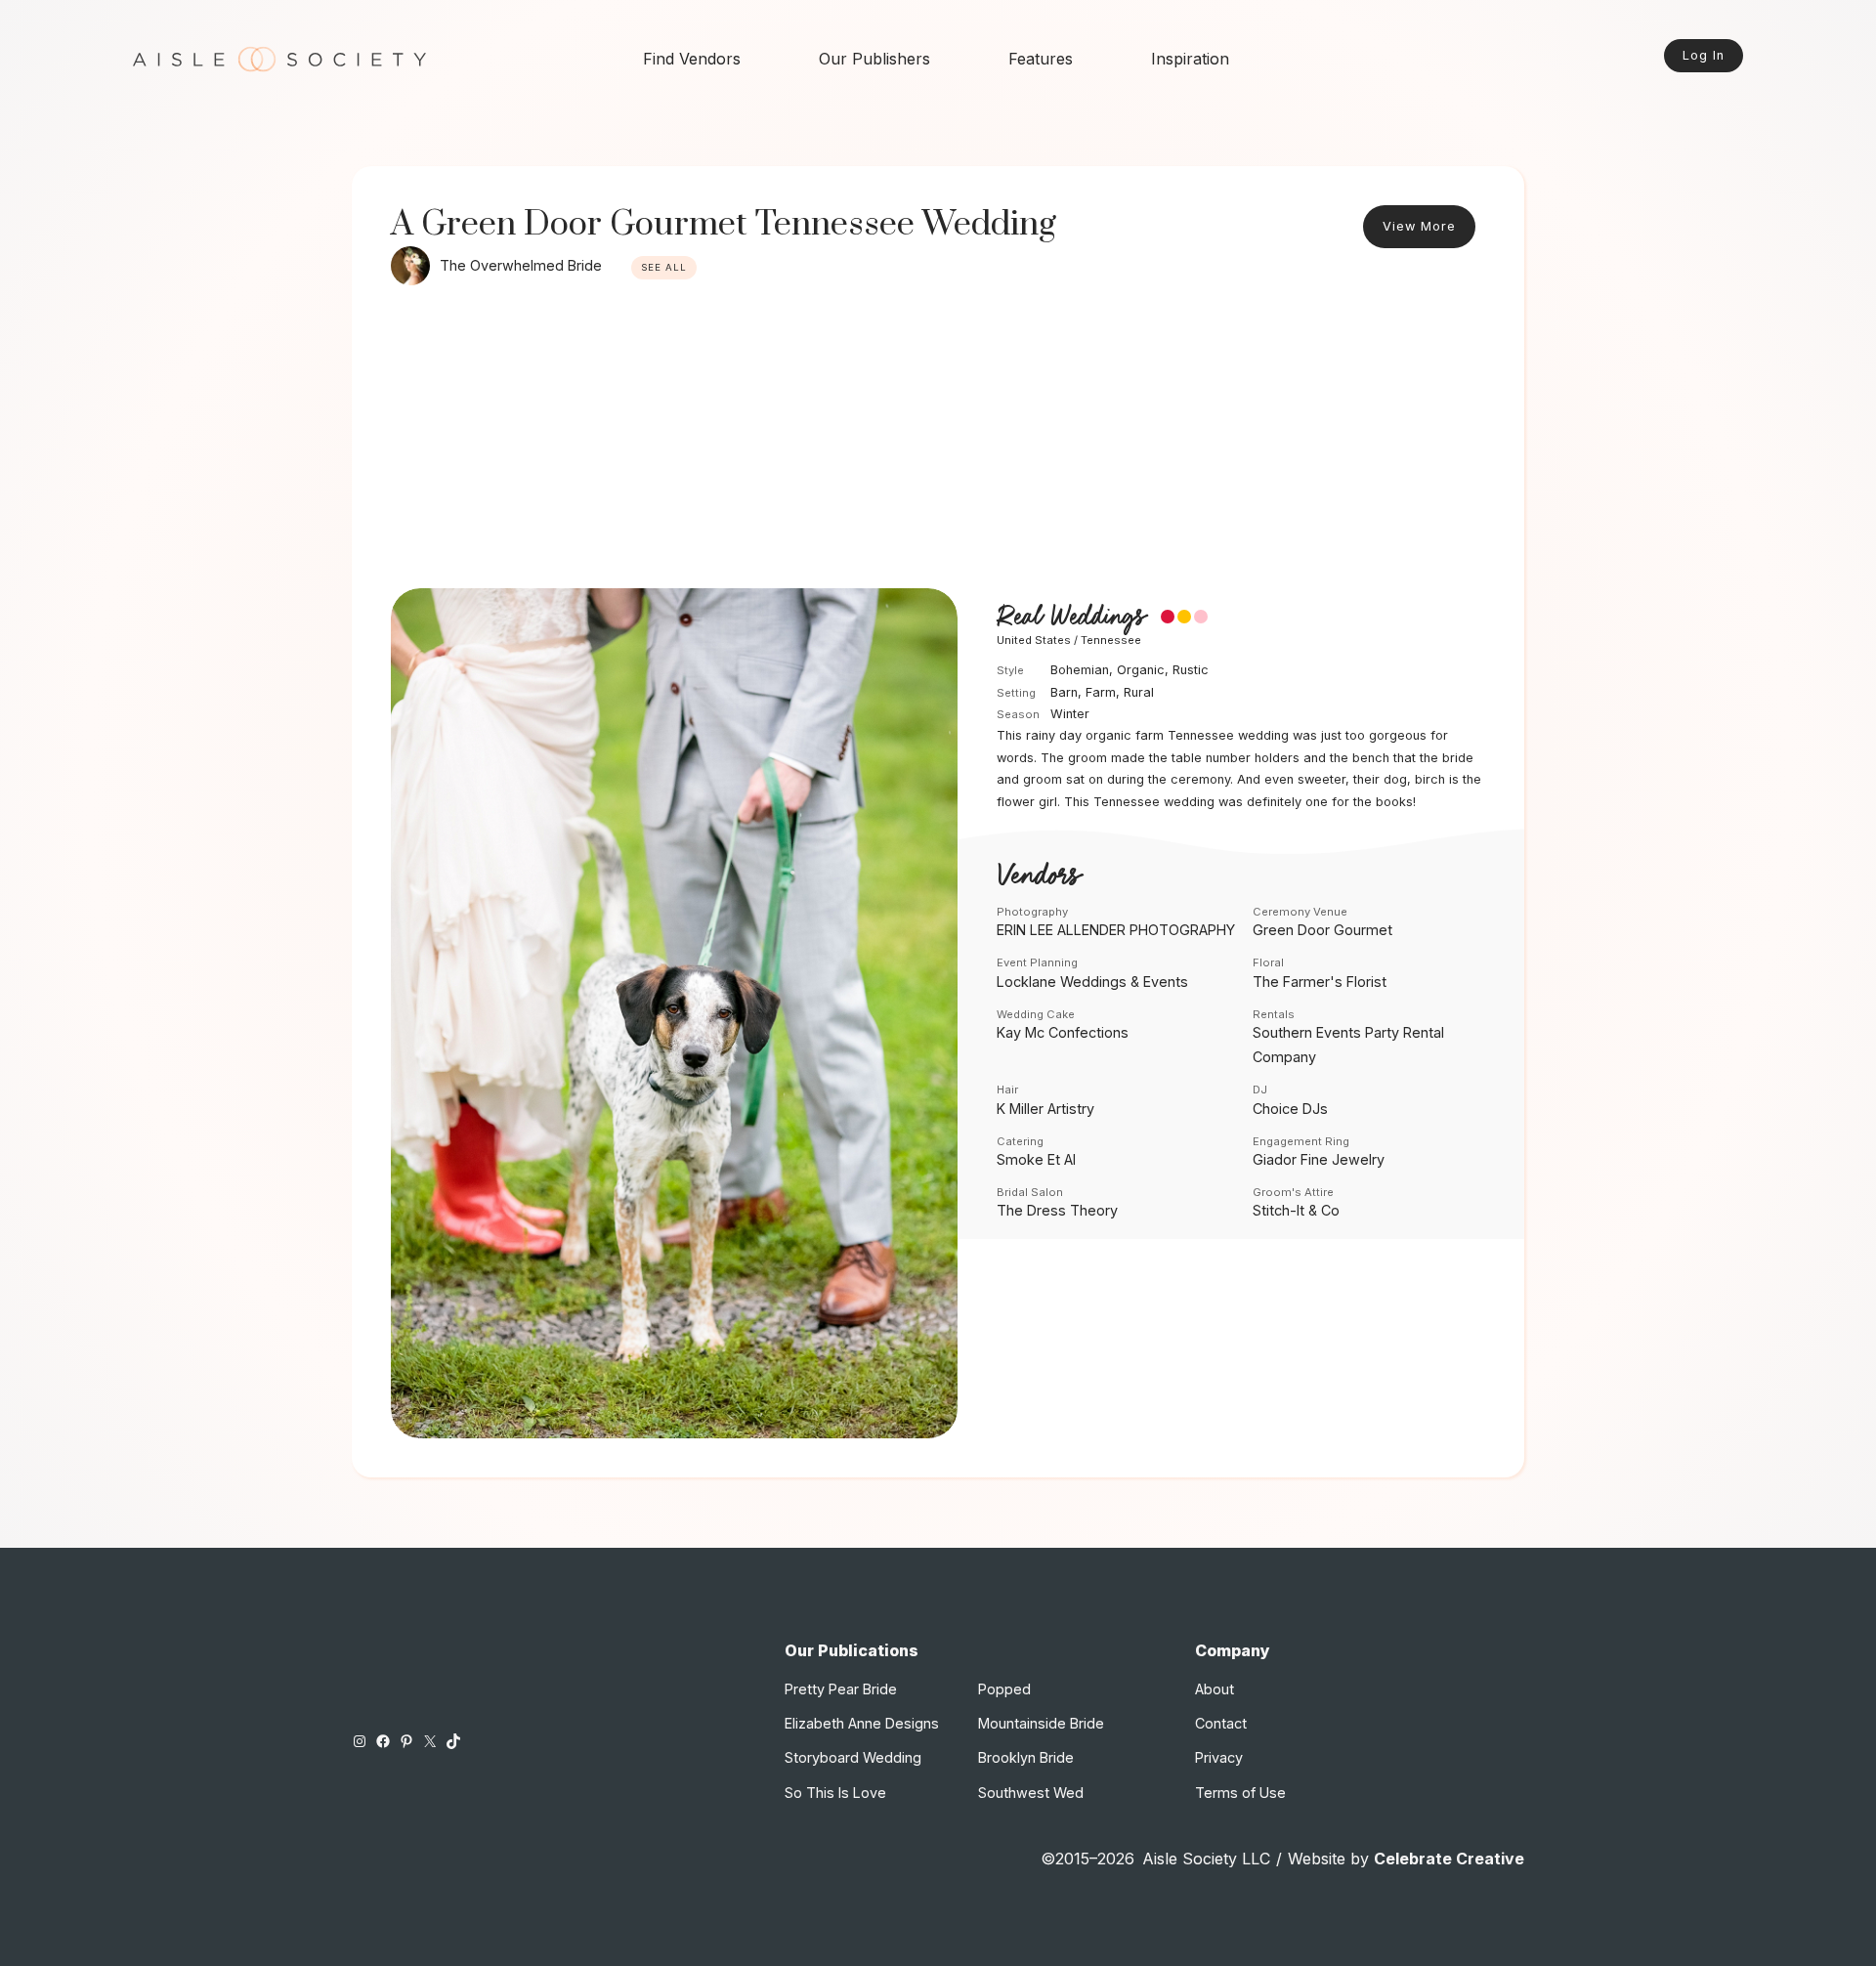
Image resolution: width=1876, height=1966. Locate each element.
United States (1034, 640)
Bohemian (1080, 670)
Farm (1101, 692)
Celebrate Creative (1449, 1859)
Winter (1070, 714)
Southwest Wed (1031, 1793)
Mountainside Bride (1041, 1723)
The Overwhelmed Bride (521, 265)
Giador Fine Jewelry (1319, 1159)
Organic (1141, 670)
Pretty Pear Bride (841, 1689)
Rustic (1191, 670)
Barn (1064, 692)
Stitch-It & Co (1296, 1210)
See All (664, 267)
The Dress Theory (1057, 1210)
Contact (1221, 1723)
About (1215, 1689)
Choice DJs (1290, 1109)
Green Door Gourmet (1322, 930)
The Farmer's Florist (1320, 982)
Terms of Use (1240, 1793)
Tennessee (1111, 640)
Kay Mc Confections (1063, 1032)
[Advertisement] (938, 442)
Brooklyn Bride (1026, 1757)
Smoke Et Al (1036, 1159)
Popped (1004, 1689)
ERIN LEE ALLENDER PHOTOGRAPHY (1116, 930)
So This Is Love (835, 1793)
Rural (1139, 692)
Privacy (1219, 1757)
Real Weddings (1071, 618)
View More (1419, 226)
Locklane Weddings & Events (1092, 982)
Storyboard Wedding (853, 1757)
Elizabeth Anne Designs (862, 1723)
